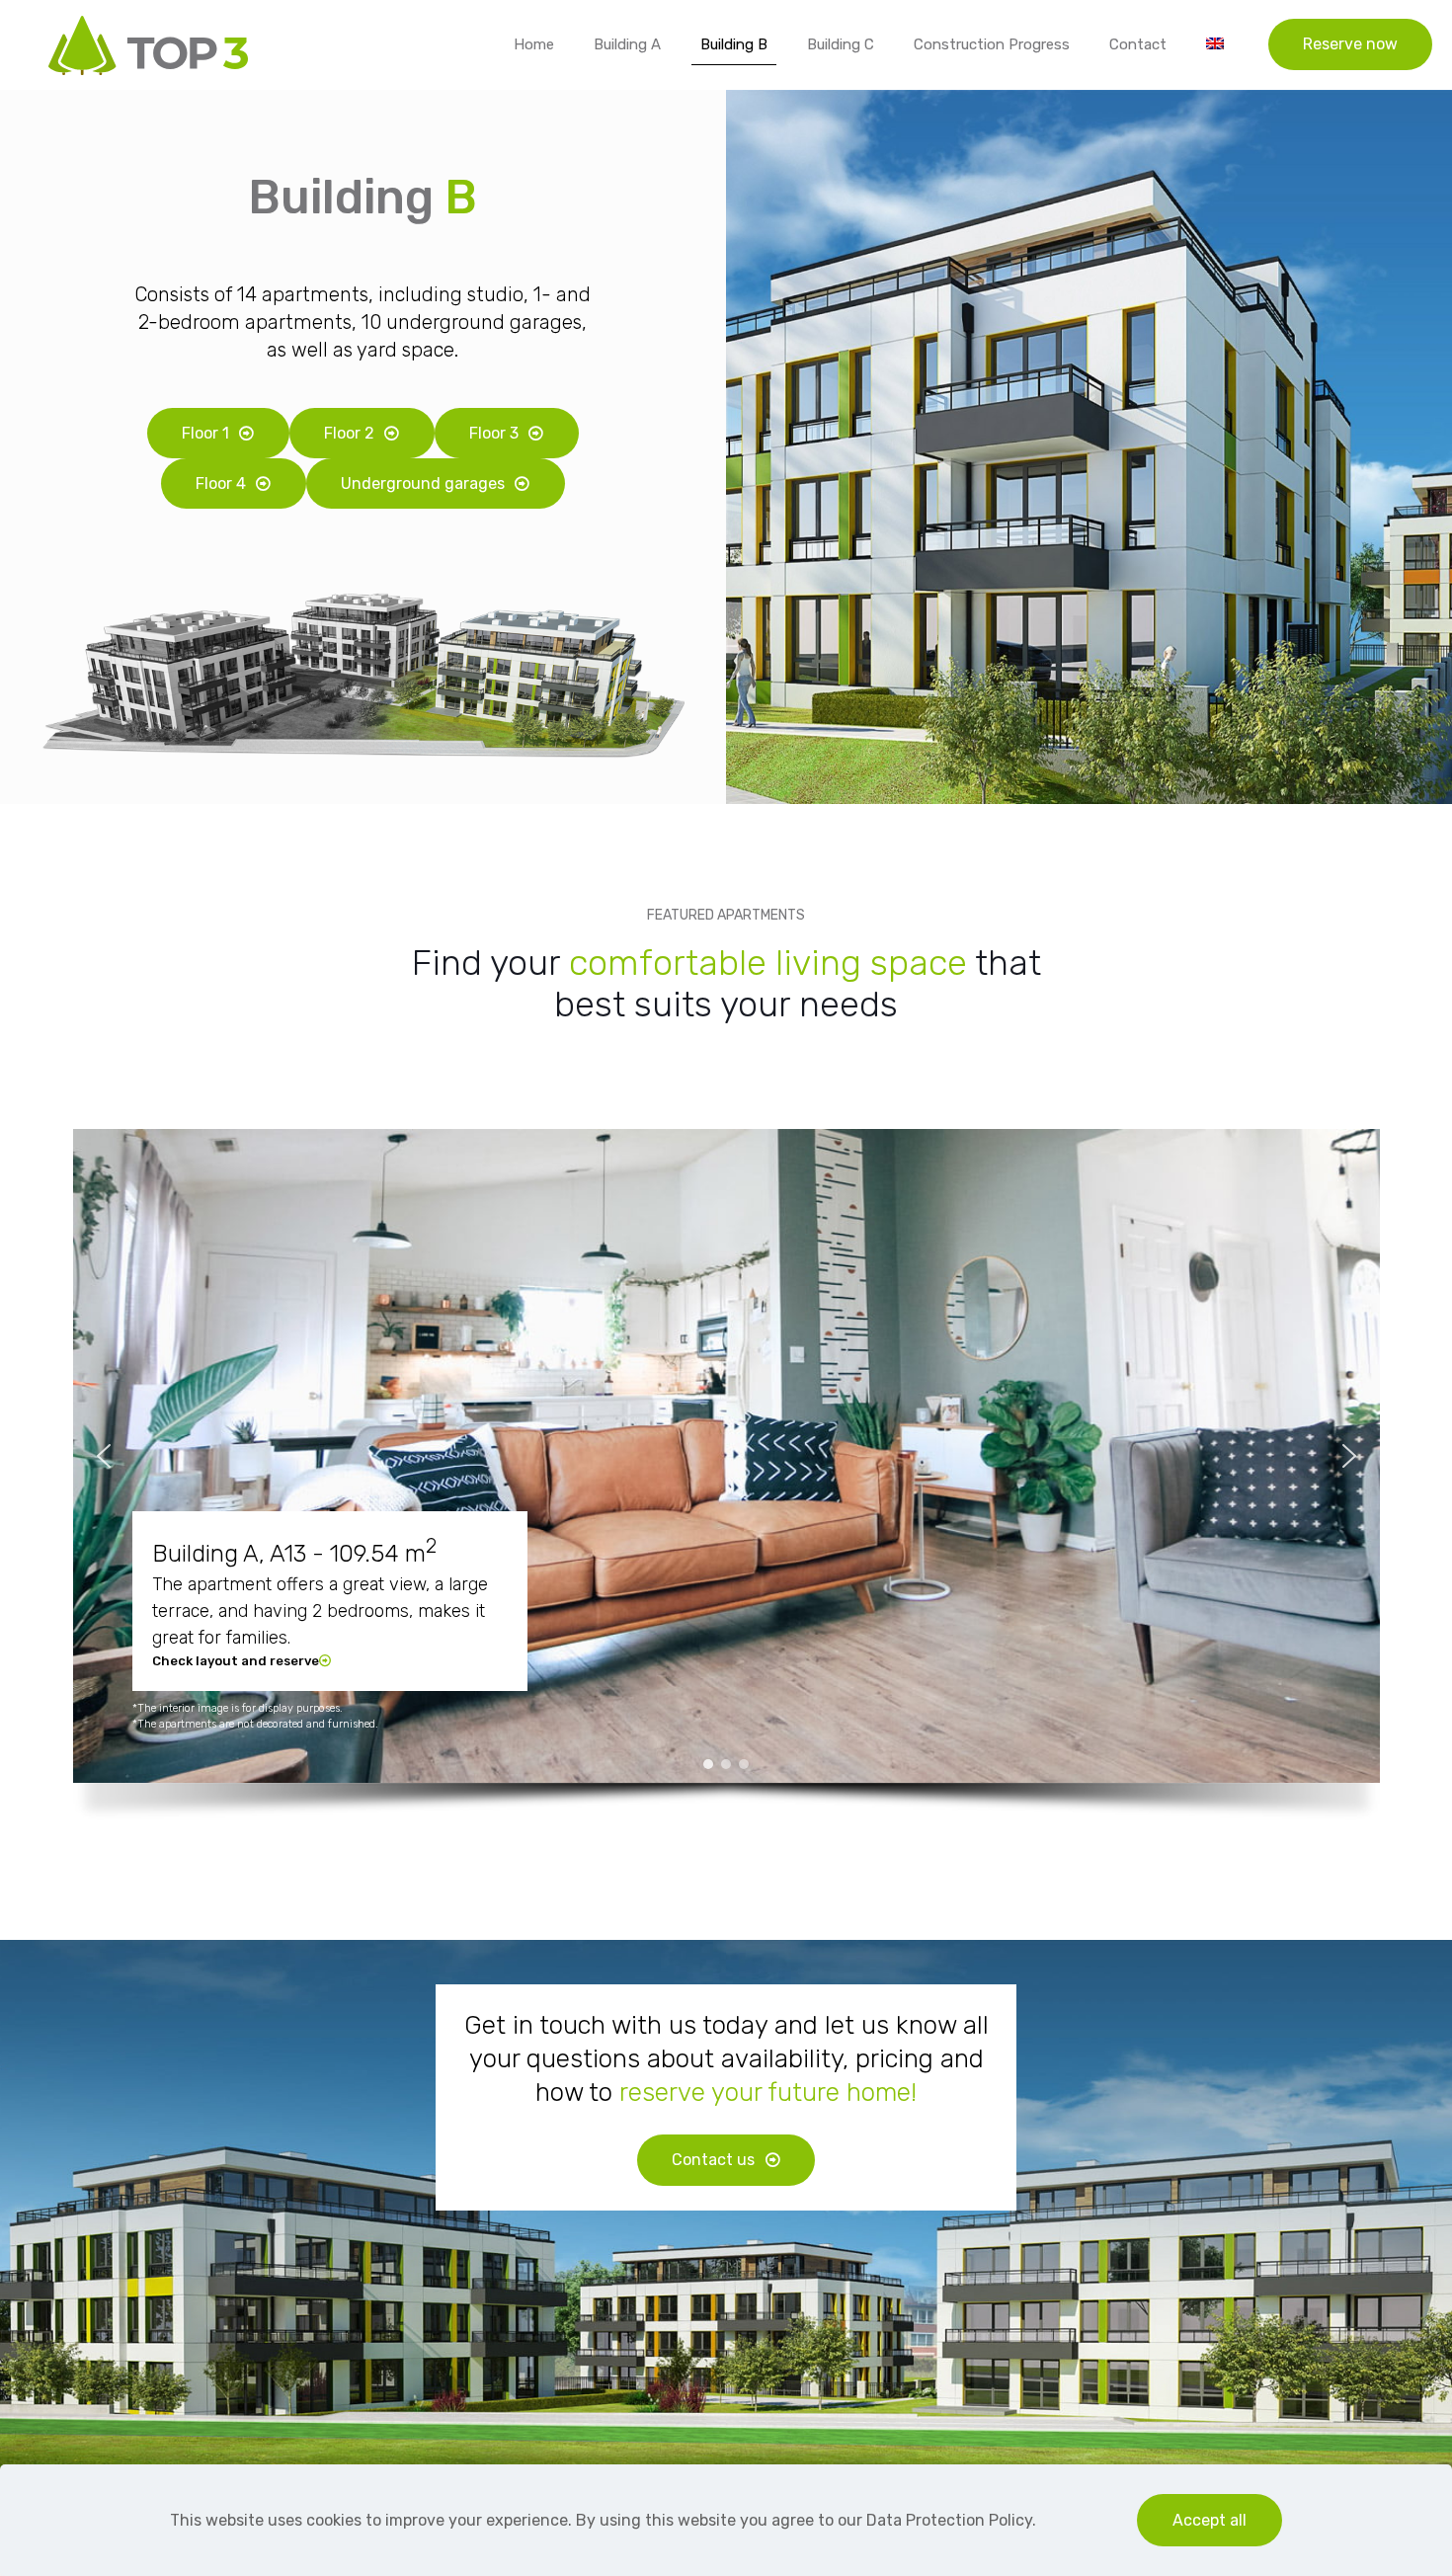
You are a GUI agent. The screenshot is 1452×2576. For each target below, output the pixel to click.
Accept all (1210, 2520)
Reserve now (1350, 44)
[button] (104, 1456)
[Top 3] (148, 44)
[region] (726, 1485)
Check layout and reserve (236, 1661)
